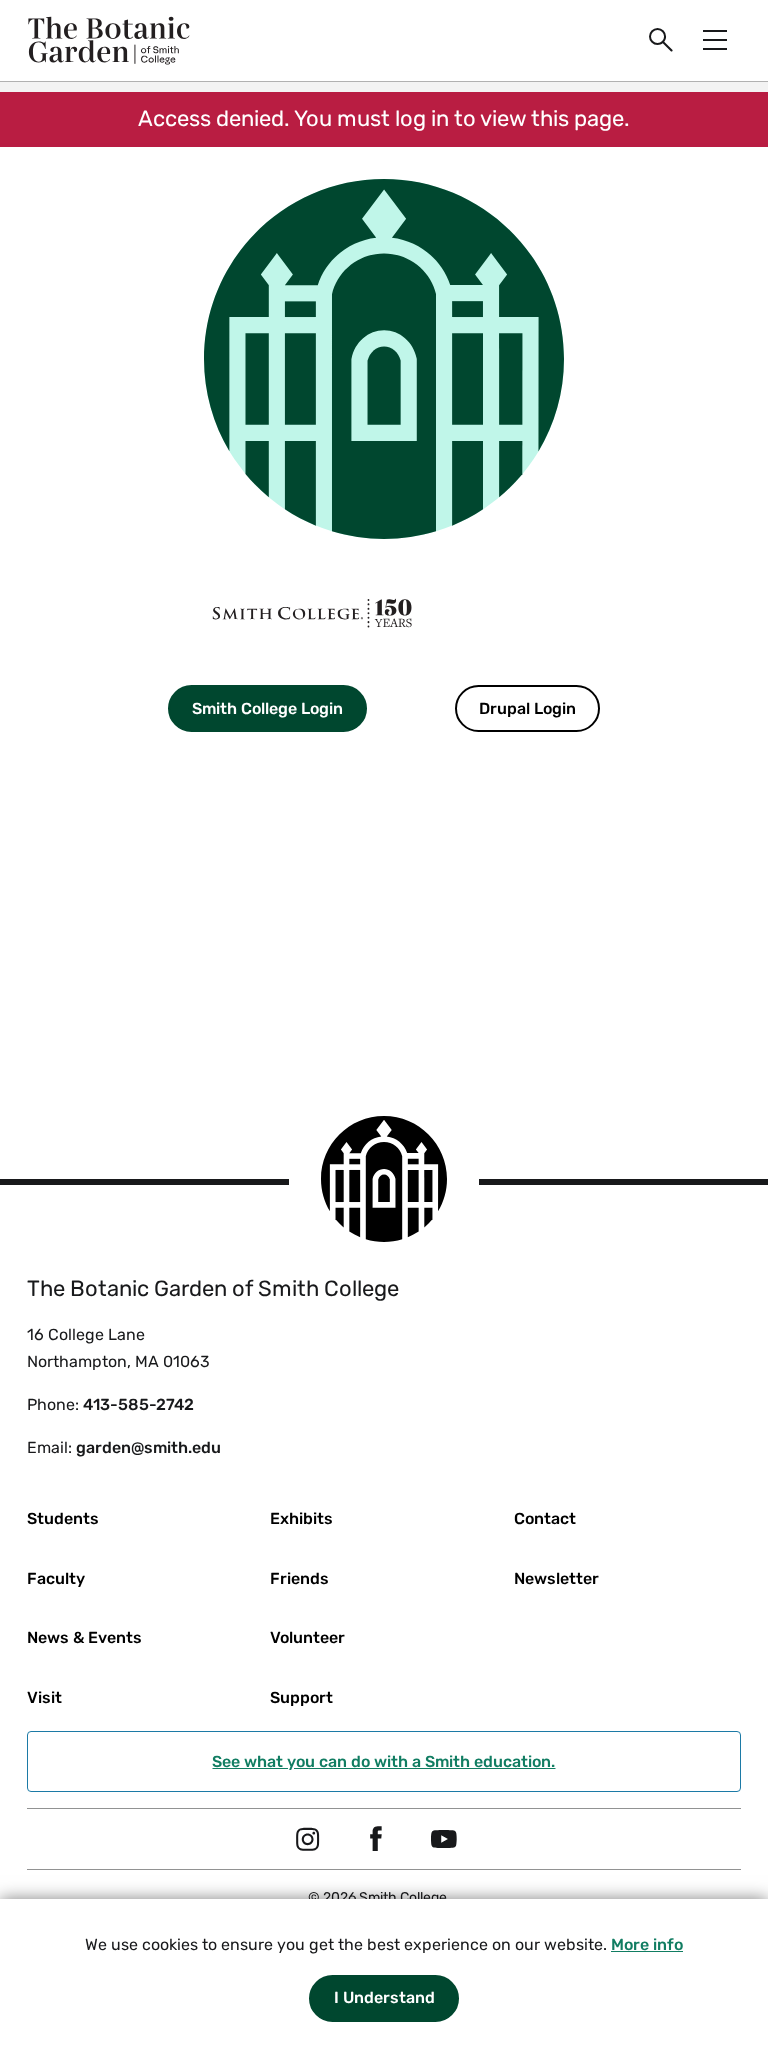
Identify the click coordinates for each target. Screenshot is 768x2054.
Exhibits (301, 1518)
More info (647, 1944)
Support (301, 1697)
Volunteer (307, 1637)
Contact (545, 1518)
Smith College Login (267, 708)
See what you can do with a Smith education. (383, 1761)
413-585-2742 (138, 1404)
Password (162, 888)
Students (63, 1518)
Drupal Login (527, 708)
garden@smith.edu (148, 1447)
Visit (44, 1697)
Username (163, 777)
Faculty (56, 1578)
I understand (384, 1997)
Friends (299, 1578)
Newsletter (556, 1578)
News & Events (84, 1637)
